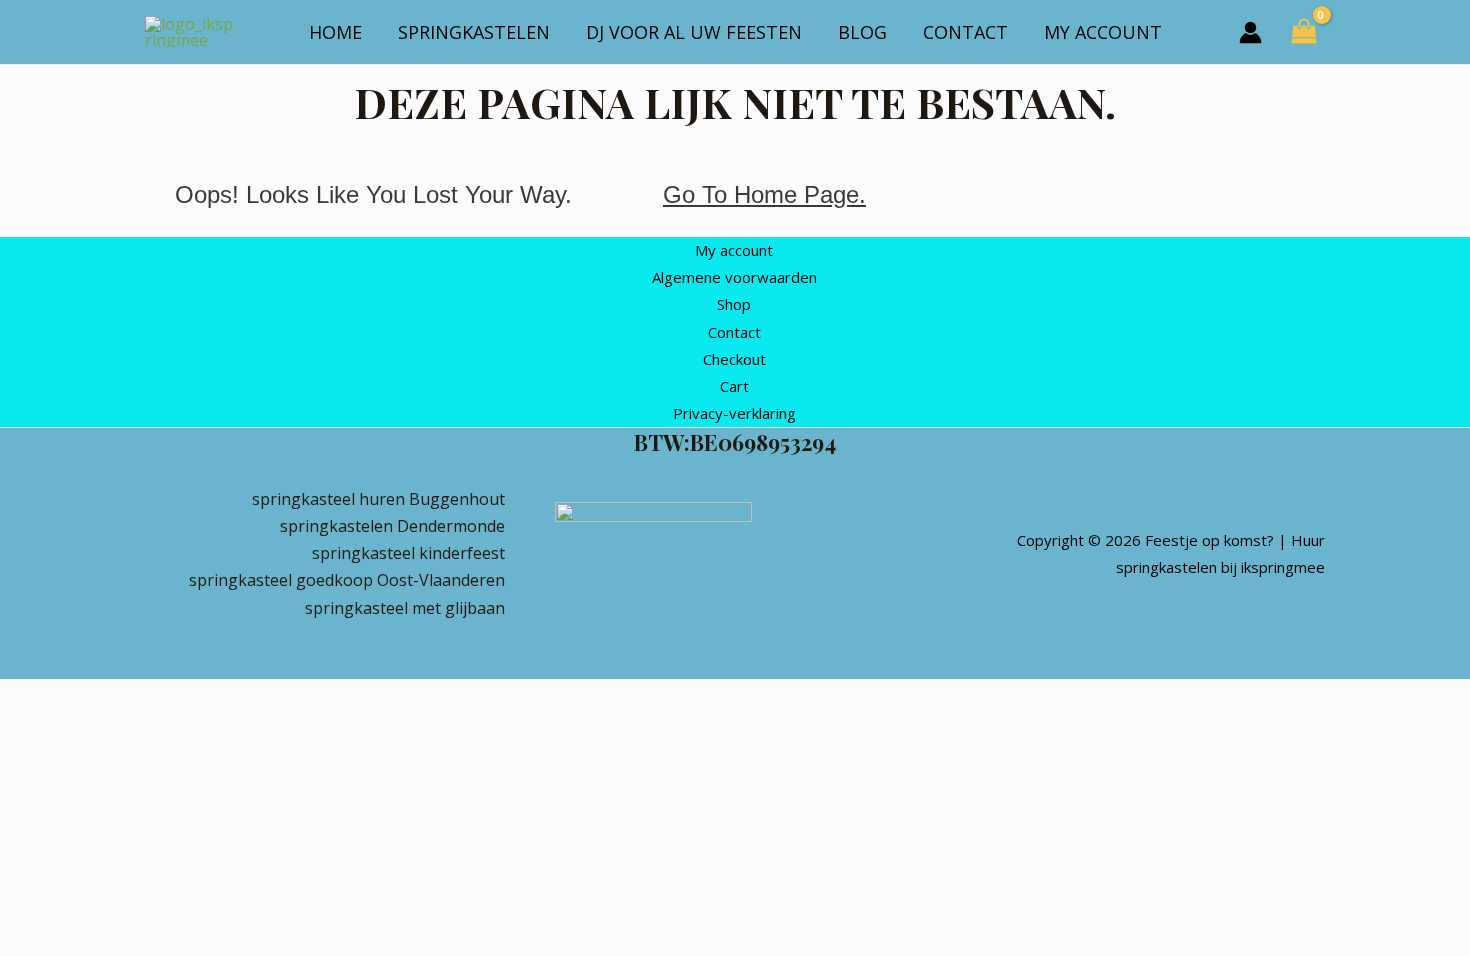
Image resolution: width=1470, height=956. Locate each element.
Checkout (734, 359)
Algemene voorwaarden (734, 277)
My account (1103, 32)
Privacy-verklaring (734, 413)
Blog (862, 32)
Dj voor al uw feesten (694, 32)
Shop (734, 304)
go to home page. (764, 194)
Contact (965, 32)
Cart (734, 386)
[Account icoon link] (1250, 32)
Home (335, 32)
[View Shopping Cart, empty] (1303, 32)
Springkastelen (474, 32)
